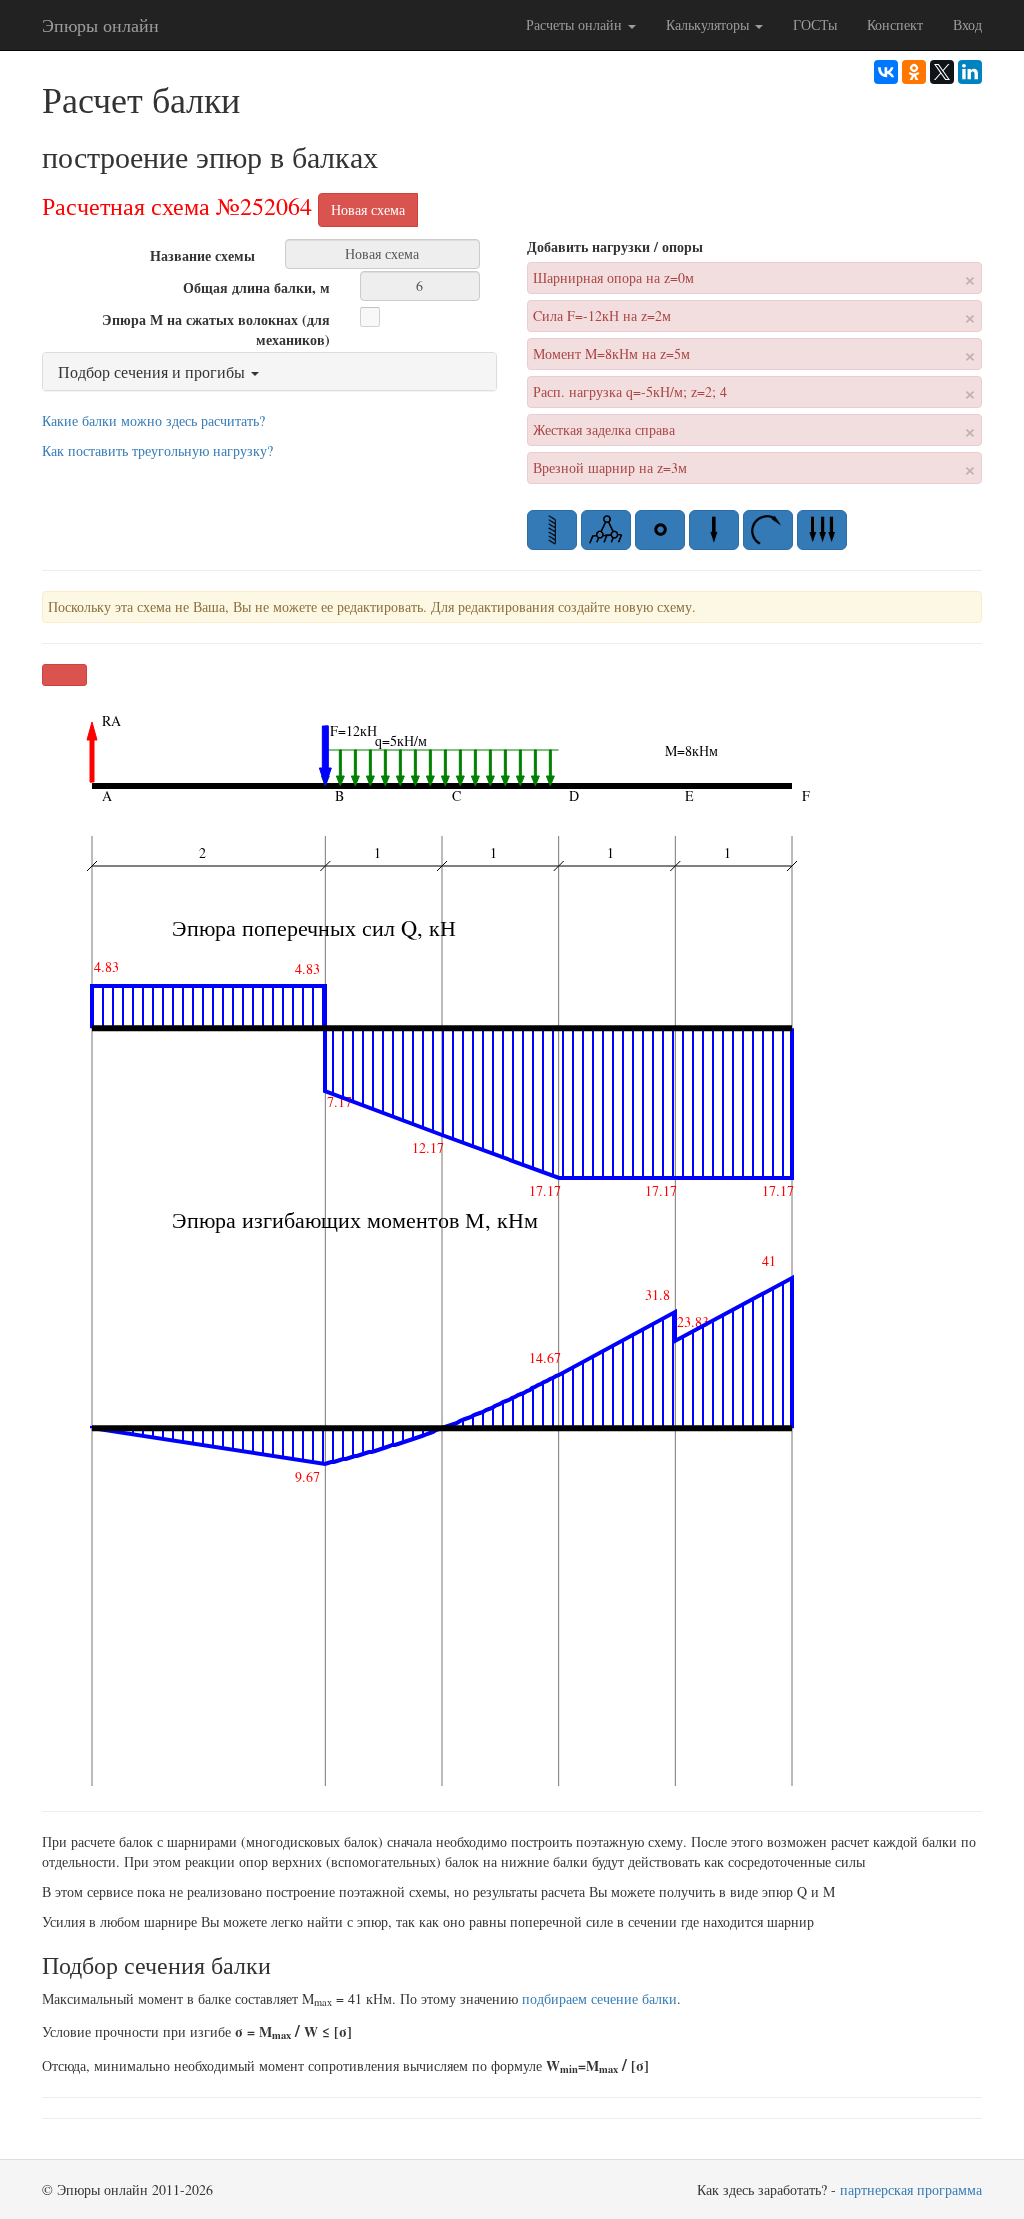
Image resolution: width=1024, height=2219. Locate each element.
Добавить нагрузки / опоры (615, 247)
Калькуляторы (709, 24)
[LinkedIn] (970, 72)
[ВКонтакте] (886, 72)
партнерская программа (911, 2189)
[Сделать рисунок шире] (64, 675)
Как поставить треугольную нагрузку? (157, 450)
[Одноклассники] (914, 72)
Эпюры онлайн (100, 25)
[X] (942, 72)
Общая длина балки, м (256, 287)
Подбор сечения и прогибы (153, 371)
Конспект (895, 24)
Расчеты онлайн (576, 24)
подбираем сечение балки (599, 1998)
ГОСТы (815, 24)
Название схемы (202, 255)
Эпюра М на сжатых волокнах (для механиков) (216, 329)
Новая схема (368, 209)
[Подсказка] (438, 314)
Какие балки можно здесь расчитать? (153, 420)
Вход (967, 24)
